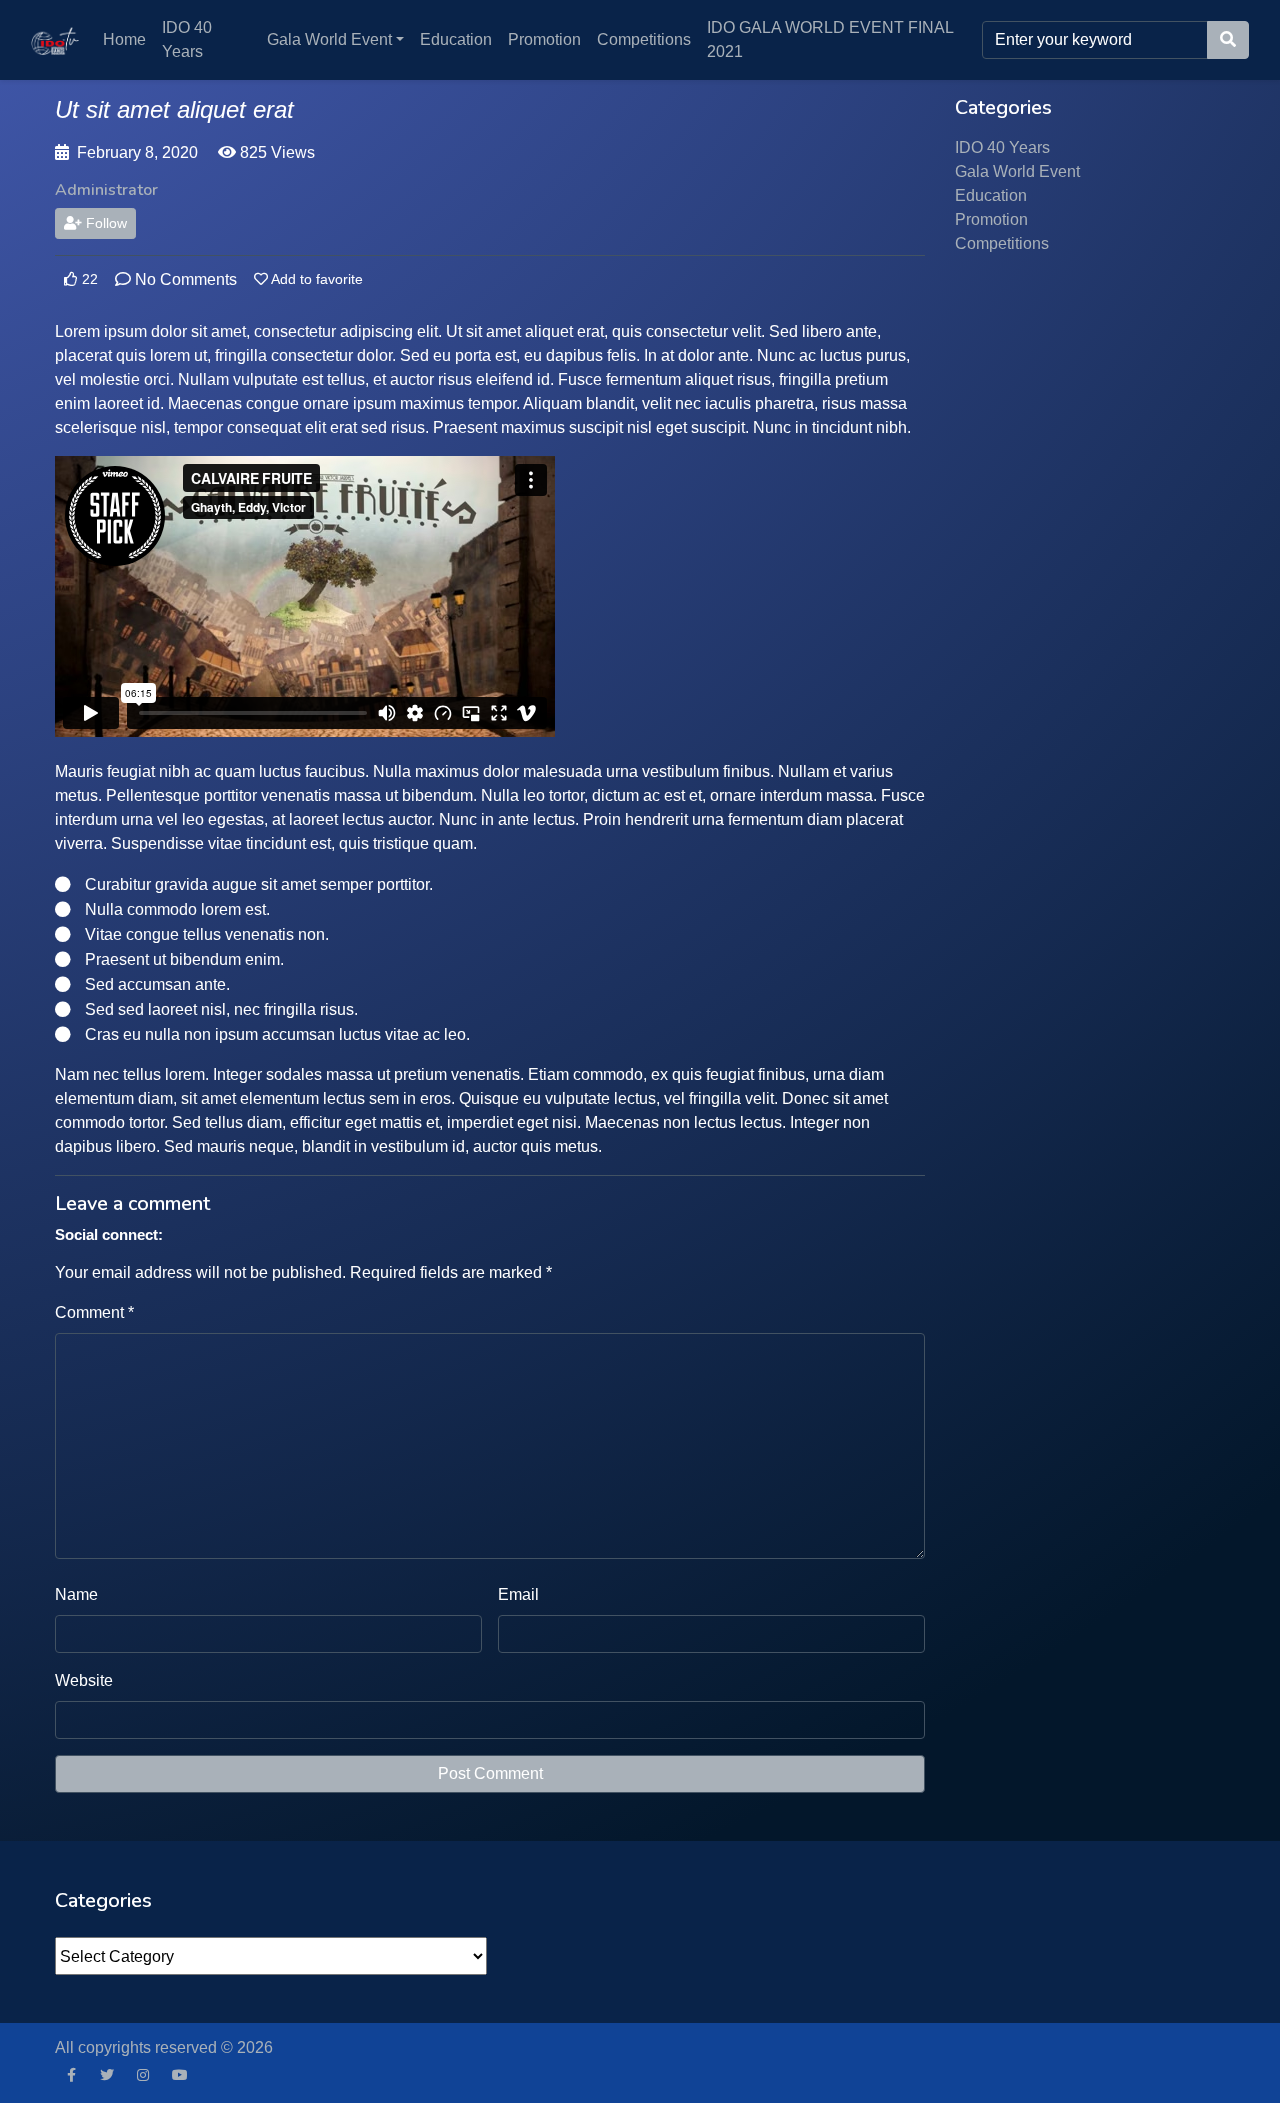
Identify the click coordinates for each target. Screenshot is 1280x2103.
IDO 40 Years (187, 39)
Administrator (106, 190)
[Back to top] (57, 1985)
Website (84, 1680)
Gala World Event (329, 39)
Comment (94, 1312)
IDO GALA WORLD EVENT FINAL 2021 (830, 39)
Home (124, 39)
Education (456, 39)
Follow (104, 223)
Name (76, 1594)
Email (518, 1594)
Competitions (644, 39)
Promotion (544, 39)
